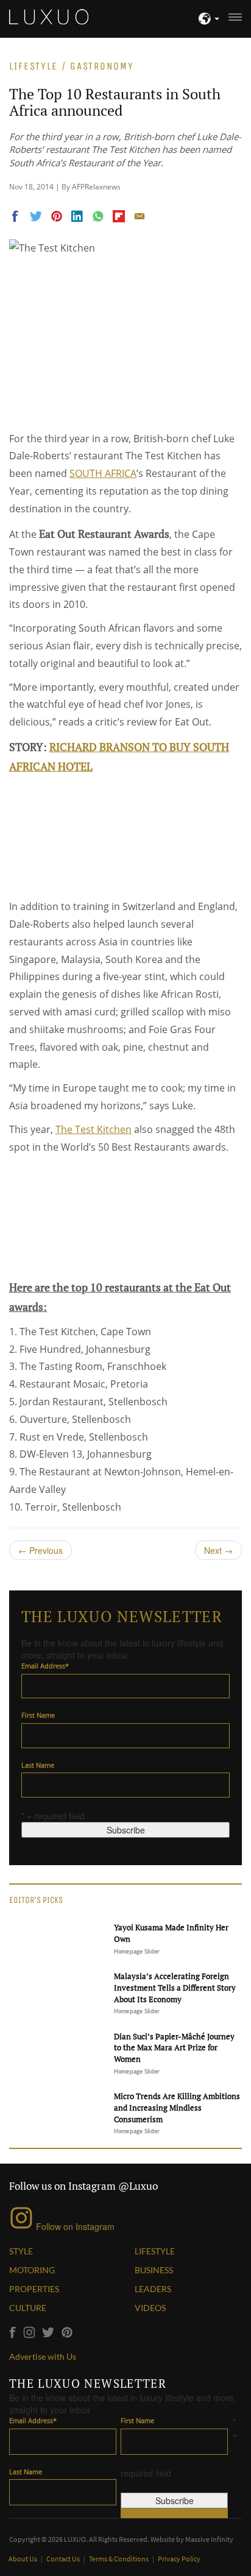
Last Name (38, 1765)
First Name (38, 1715)
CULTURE (28, 2308)
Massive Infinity (209, 2539)
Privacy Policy (179, 2559)
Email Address (45, 1666)
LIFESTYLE (155, 2251)
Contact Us (64, 2559)
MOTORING (32, 2270)
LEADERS (153, 2289)
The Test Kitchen (94, 1129)
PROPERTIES (34, 2289)
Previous (41, 1550)
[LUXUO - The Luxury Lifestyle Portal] (49, 15)
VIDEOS (150, 2308)
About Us (23, 2559)
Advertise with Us (43, 2356)
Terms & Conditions (119, 2559)
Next (218, 1550)
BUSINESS (154, 2270)
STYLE (21, 2251)
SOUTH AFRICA (103, 473)
